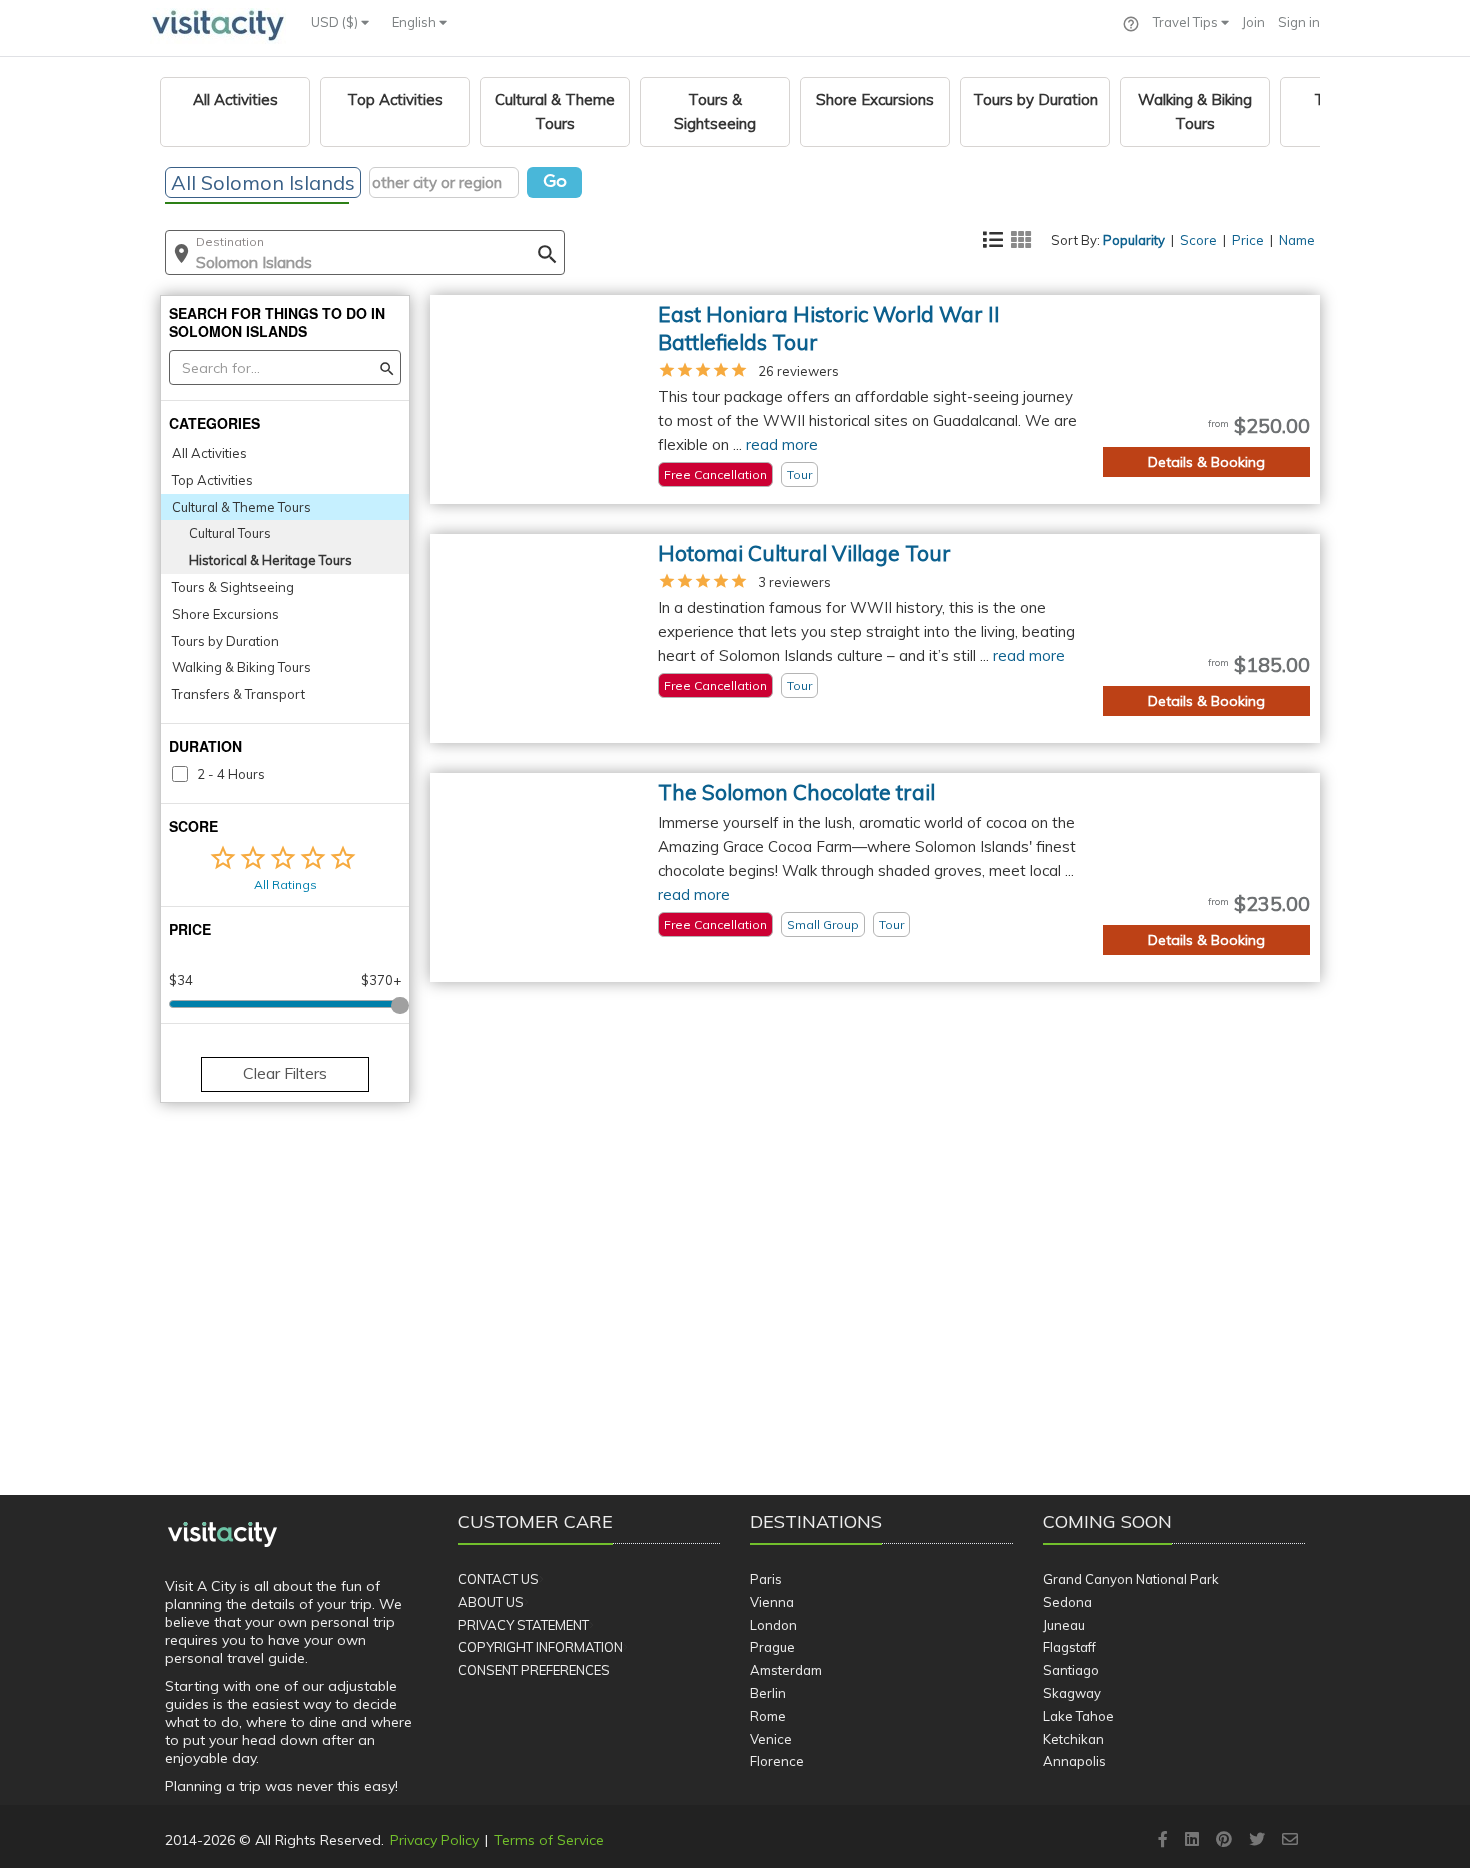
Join (1253, 22)
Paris (766, 1579)
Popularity (1134, 240)
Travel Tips (1187, 22)
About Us (491, 1602)
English (415, 22)
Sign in (1299, 22)
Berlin (768, 1693)
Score (1198, 240)
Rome (768, 1716)
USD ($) (336, 22)
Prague (772, 1647)
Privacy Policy (434, 1840)
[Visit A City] (222, 1534)
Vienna (772, 1602)
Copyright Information (540, 1647)
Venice (771, 1739)
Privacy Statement (523, 1625)
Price (1248, 240)
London (773, 1625)
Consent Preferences (534, 1670)
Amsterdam (786, 1670)
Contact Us (498, 1579)
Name (1297, 240)
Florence (777, 1761)
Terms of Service (549, 1840)
